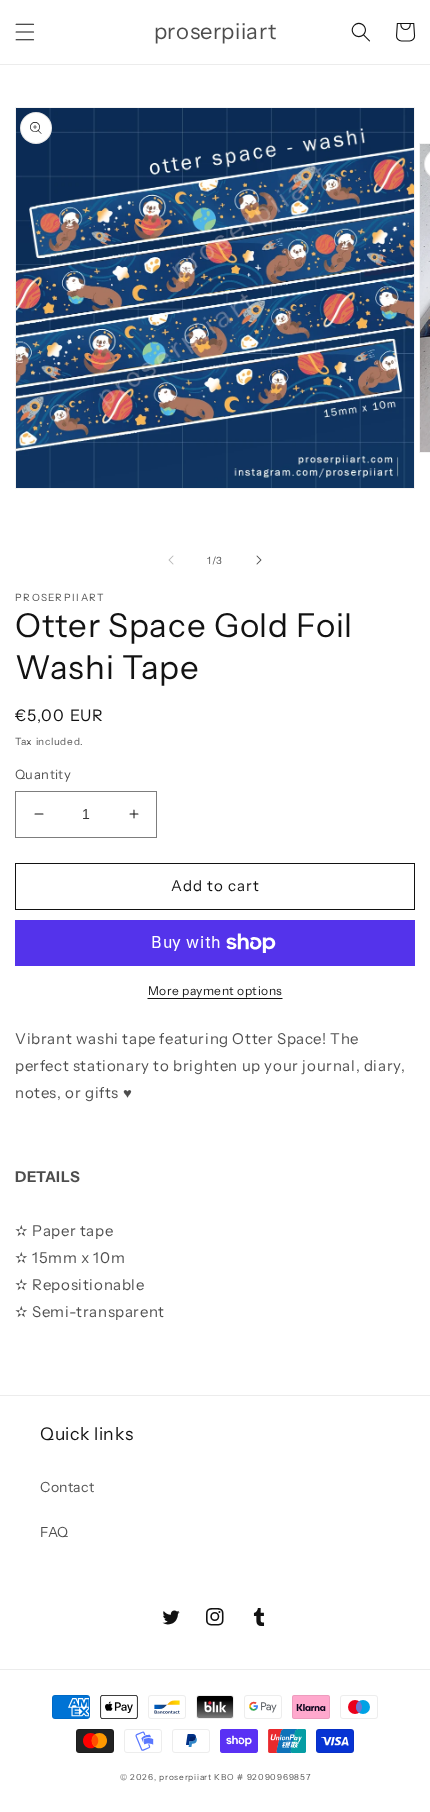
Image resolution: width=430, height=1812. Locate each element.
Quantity (43, 774)
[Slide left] (171, 560)
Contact (67, 1487)
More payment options (215, 990)
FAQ (54, 1532)
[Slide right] (259, 560)
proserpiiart (185, 1777)
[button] (25, 32)
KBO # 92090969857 (262, 1777)
